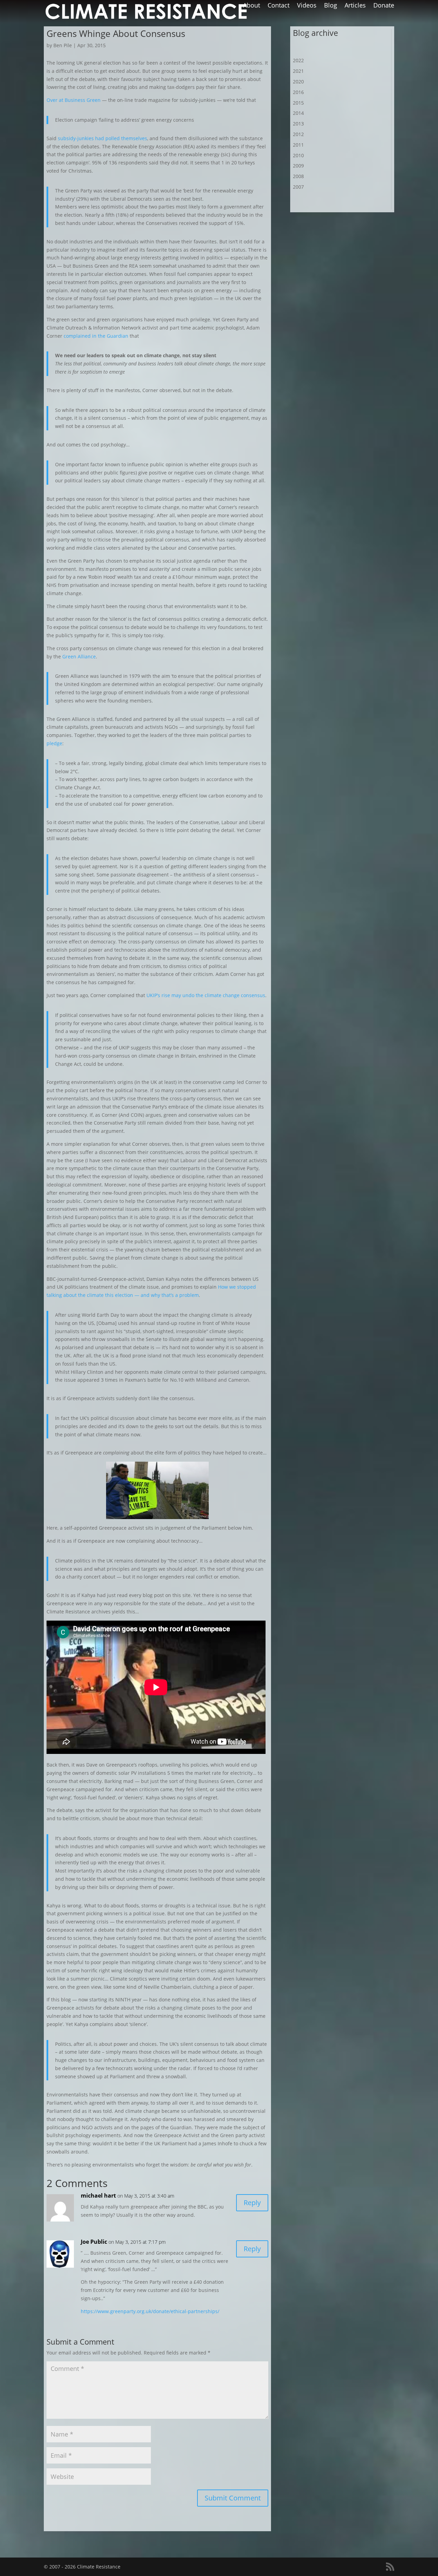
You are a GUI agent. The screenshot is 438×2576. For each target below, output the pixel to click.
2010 (298, 155)
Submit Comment (233, 2498)
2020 (298, 82)
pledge (54, 743)
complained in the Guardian (96, 336)
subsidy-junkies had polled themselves (102, 138)
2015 (298, 103)
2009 (298, 166)
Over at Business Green (74, 100)
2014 (298, 113)
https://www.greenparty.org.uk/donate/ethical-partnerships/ (150, 2311)
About (252, 6)
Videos (307, 6)
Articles (355, 6)
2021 (298, 71)
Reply (252, 2203)
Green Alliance (79, 656)
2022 (298, 60)
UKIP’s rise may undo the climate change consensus (206, 995)
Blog (331, 6)
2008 (298, 176)
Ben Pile (63, 45)
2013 (298, 124)
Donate (384, 6)
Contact (279, 6)
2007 (298, 187)
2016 (298, 92)
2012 (298, 134)
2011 (298, 145)
